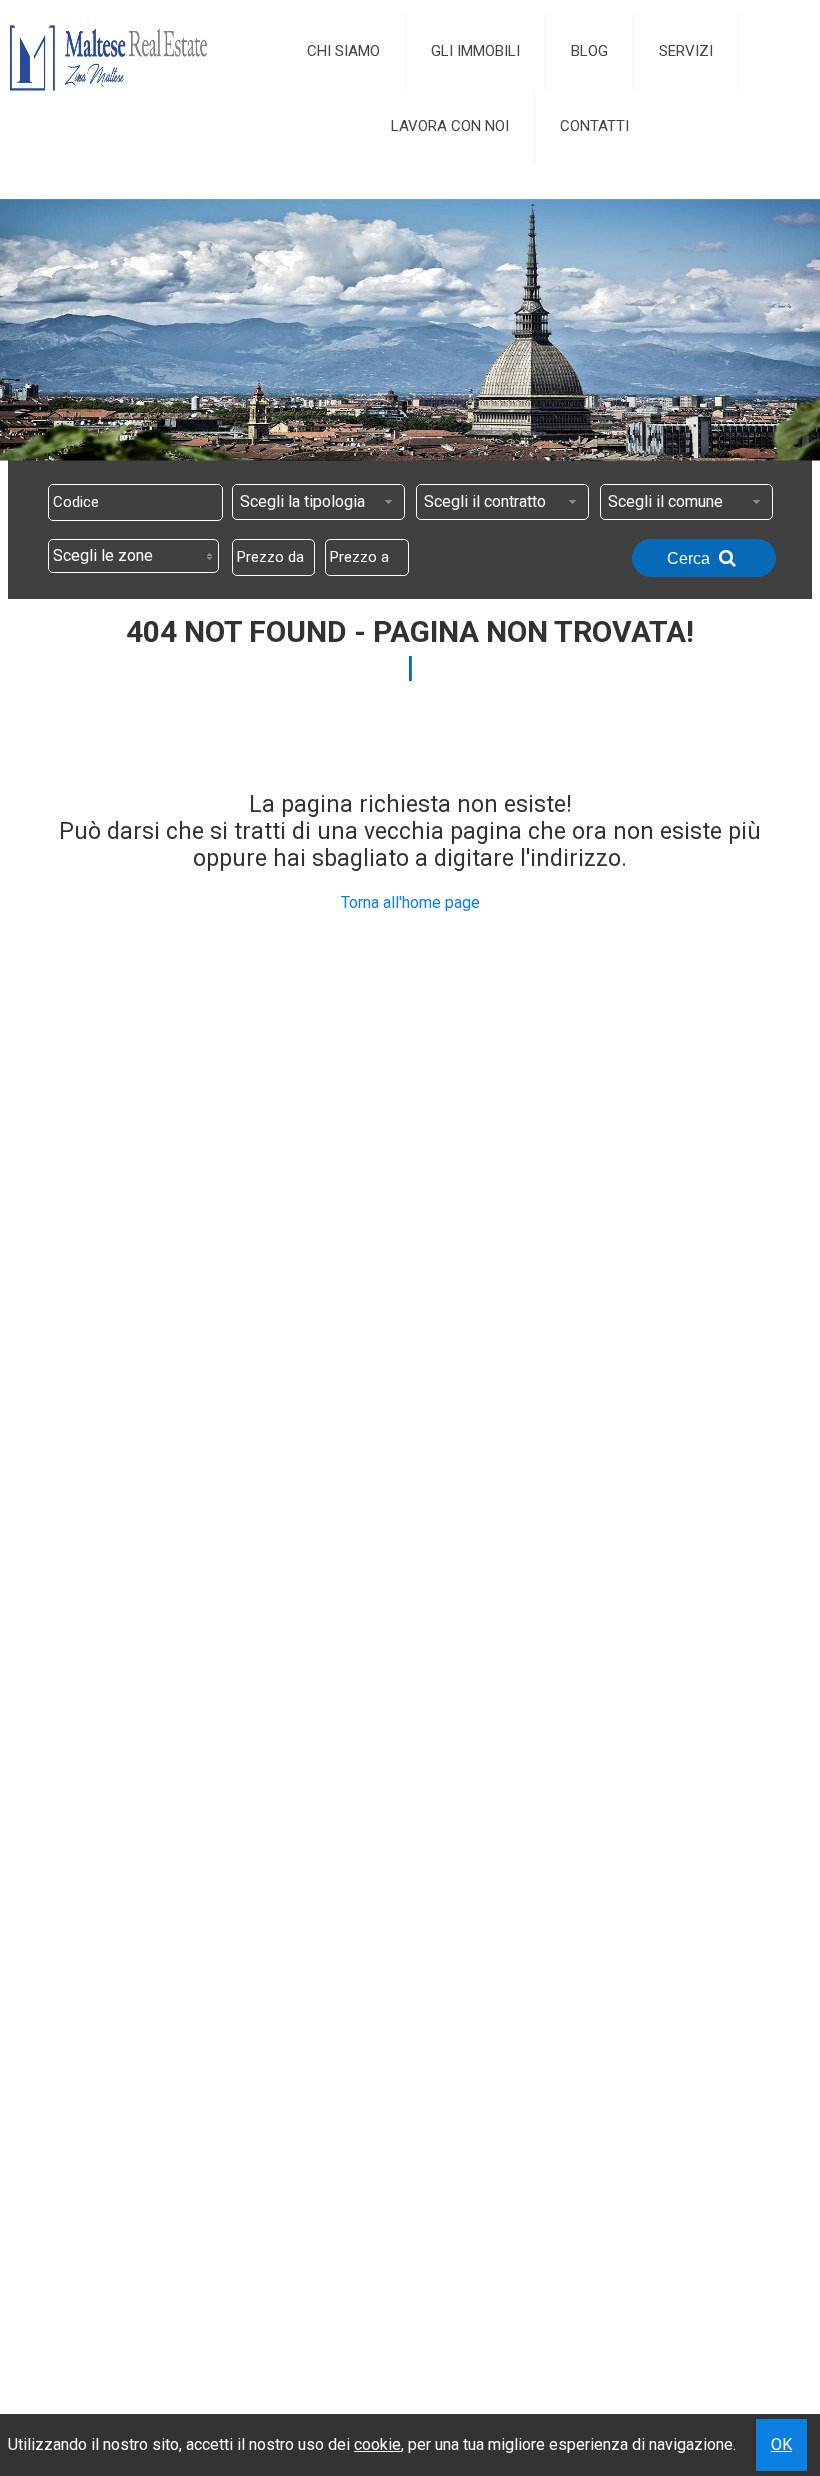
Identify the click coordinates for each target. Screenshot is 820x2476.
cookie (377, 2444)
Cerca (690, 558)
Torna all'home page (410, 902)
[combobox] (318, 502)
